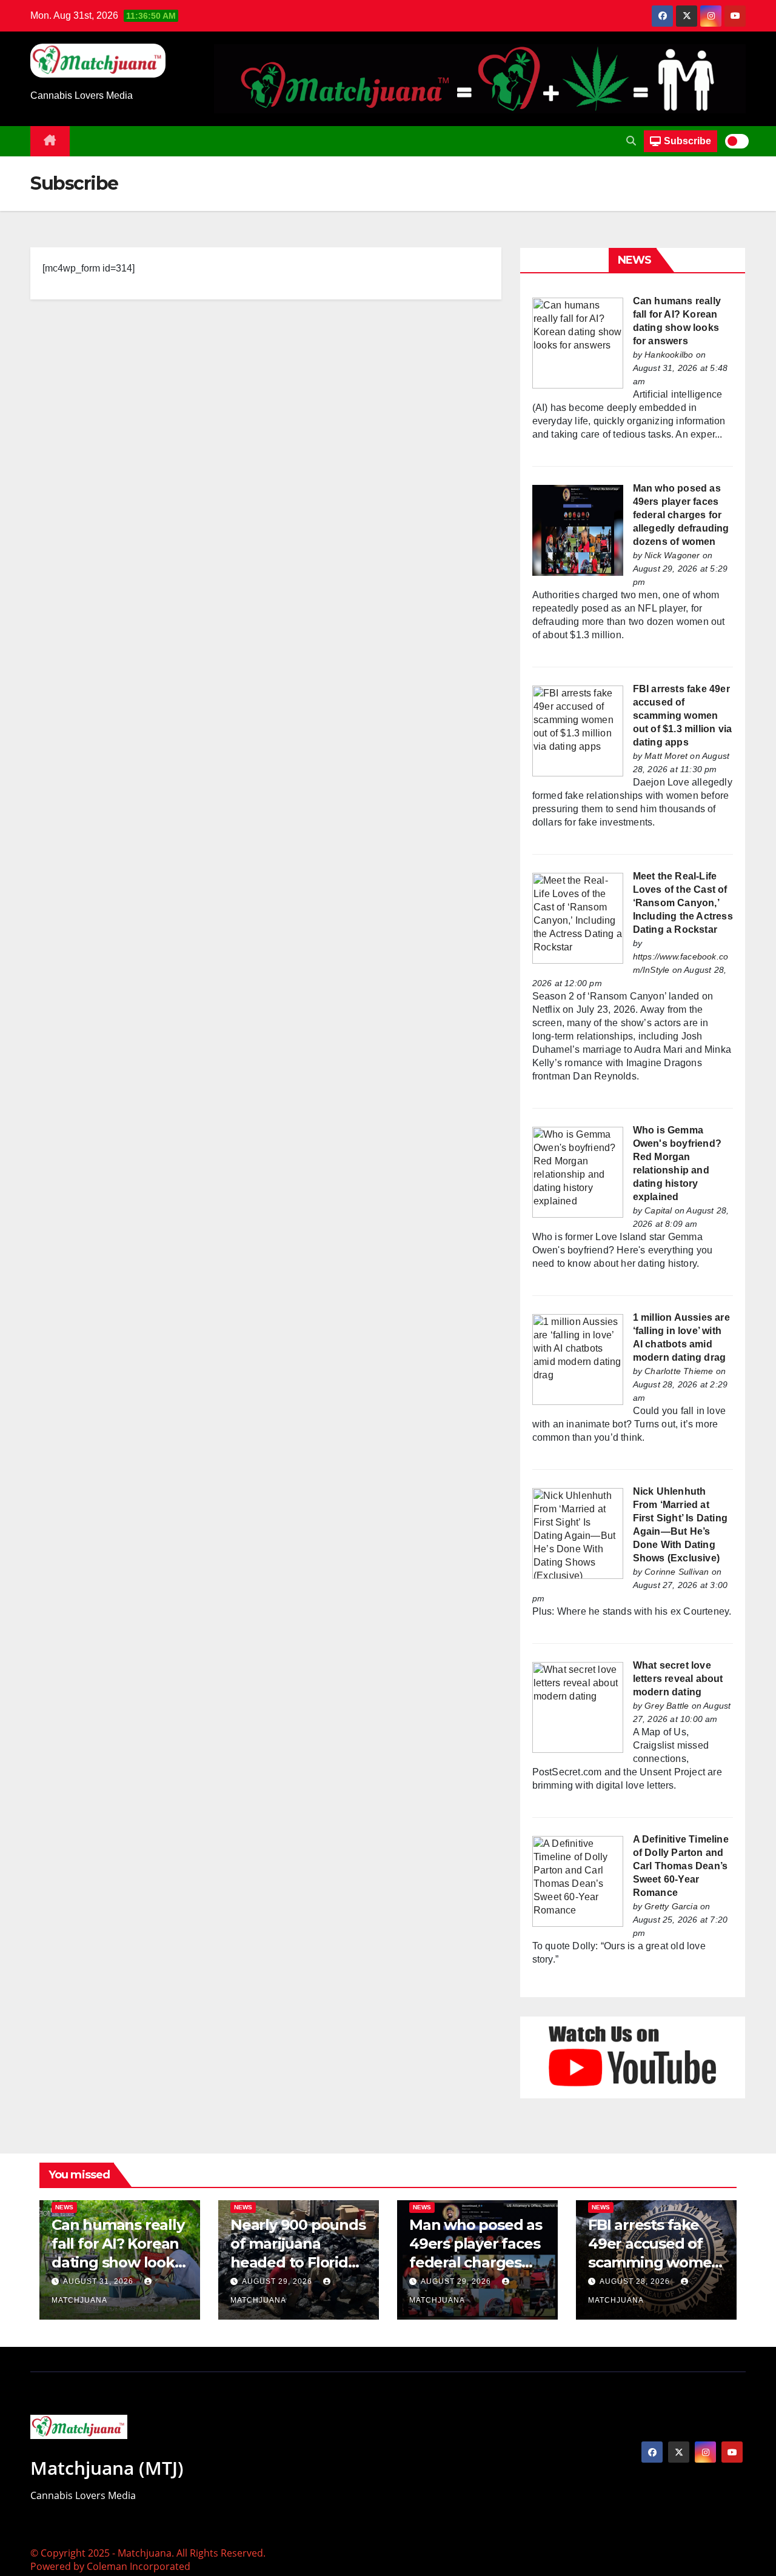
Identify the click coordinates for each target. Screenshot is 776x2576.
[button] (631, 141)
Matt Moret (666, 756)
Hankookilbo (669, 355)
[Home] (50, 141)
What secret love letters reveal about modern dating (678, 1679)
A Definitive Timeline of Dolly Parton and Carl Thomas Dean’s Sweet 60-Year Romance (681, 1866)
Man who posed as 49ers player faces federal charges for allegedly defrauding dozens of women (681, 515)
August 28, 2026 (636, 2281)
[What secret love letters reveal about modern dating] (578, 1707)
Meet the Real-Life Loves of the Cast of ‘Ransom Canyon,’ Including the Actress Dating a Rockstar (683, 903)
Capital (658, 1210)
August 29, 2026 (278, 2281)
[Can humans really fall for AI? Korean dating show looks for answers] (578, 342)
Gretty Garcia (671, 1906)
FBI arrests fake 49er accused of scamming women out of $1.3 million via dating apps (683, 716)
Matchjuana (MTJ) (107, 2468)
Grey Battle (667, 1706)
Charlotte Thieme (679, 1371)
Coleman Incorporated (139, 2566)
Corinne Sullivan (677, 1572)
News (64, 2207)
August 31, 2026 (99, 2281)
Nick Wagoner (672, 555)
